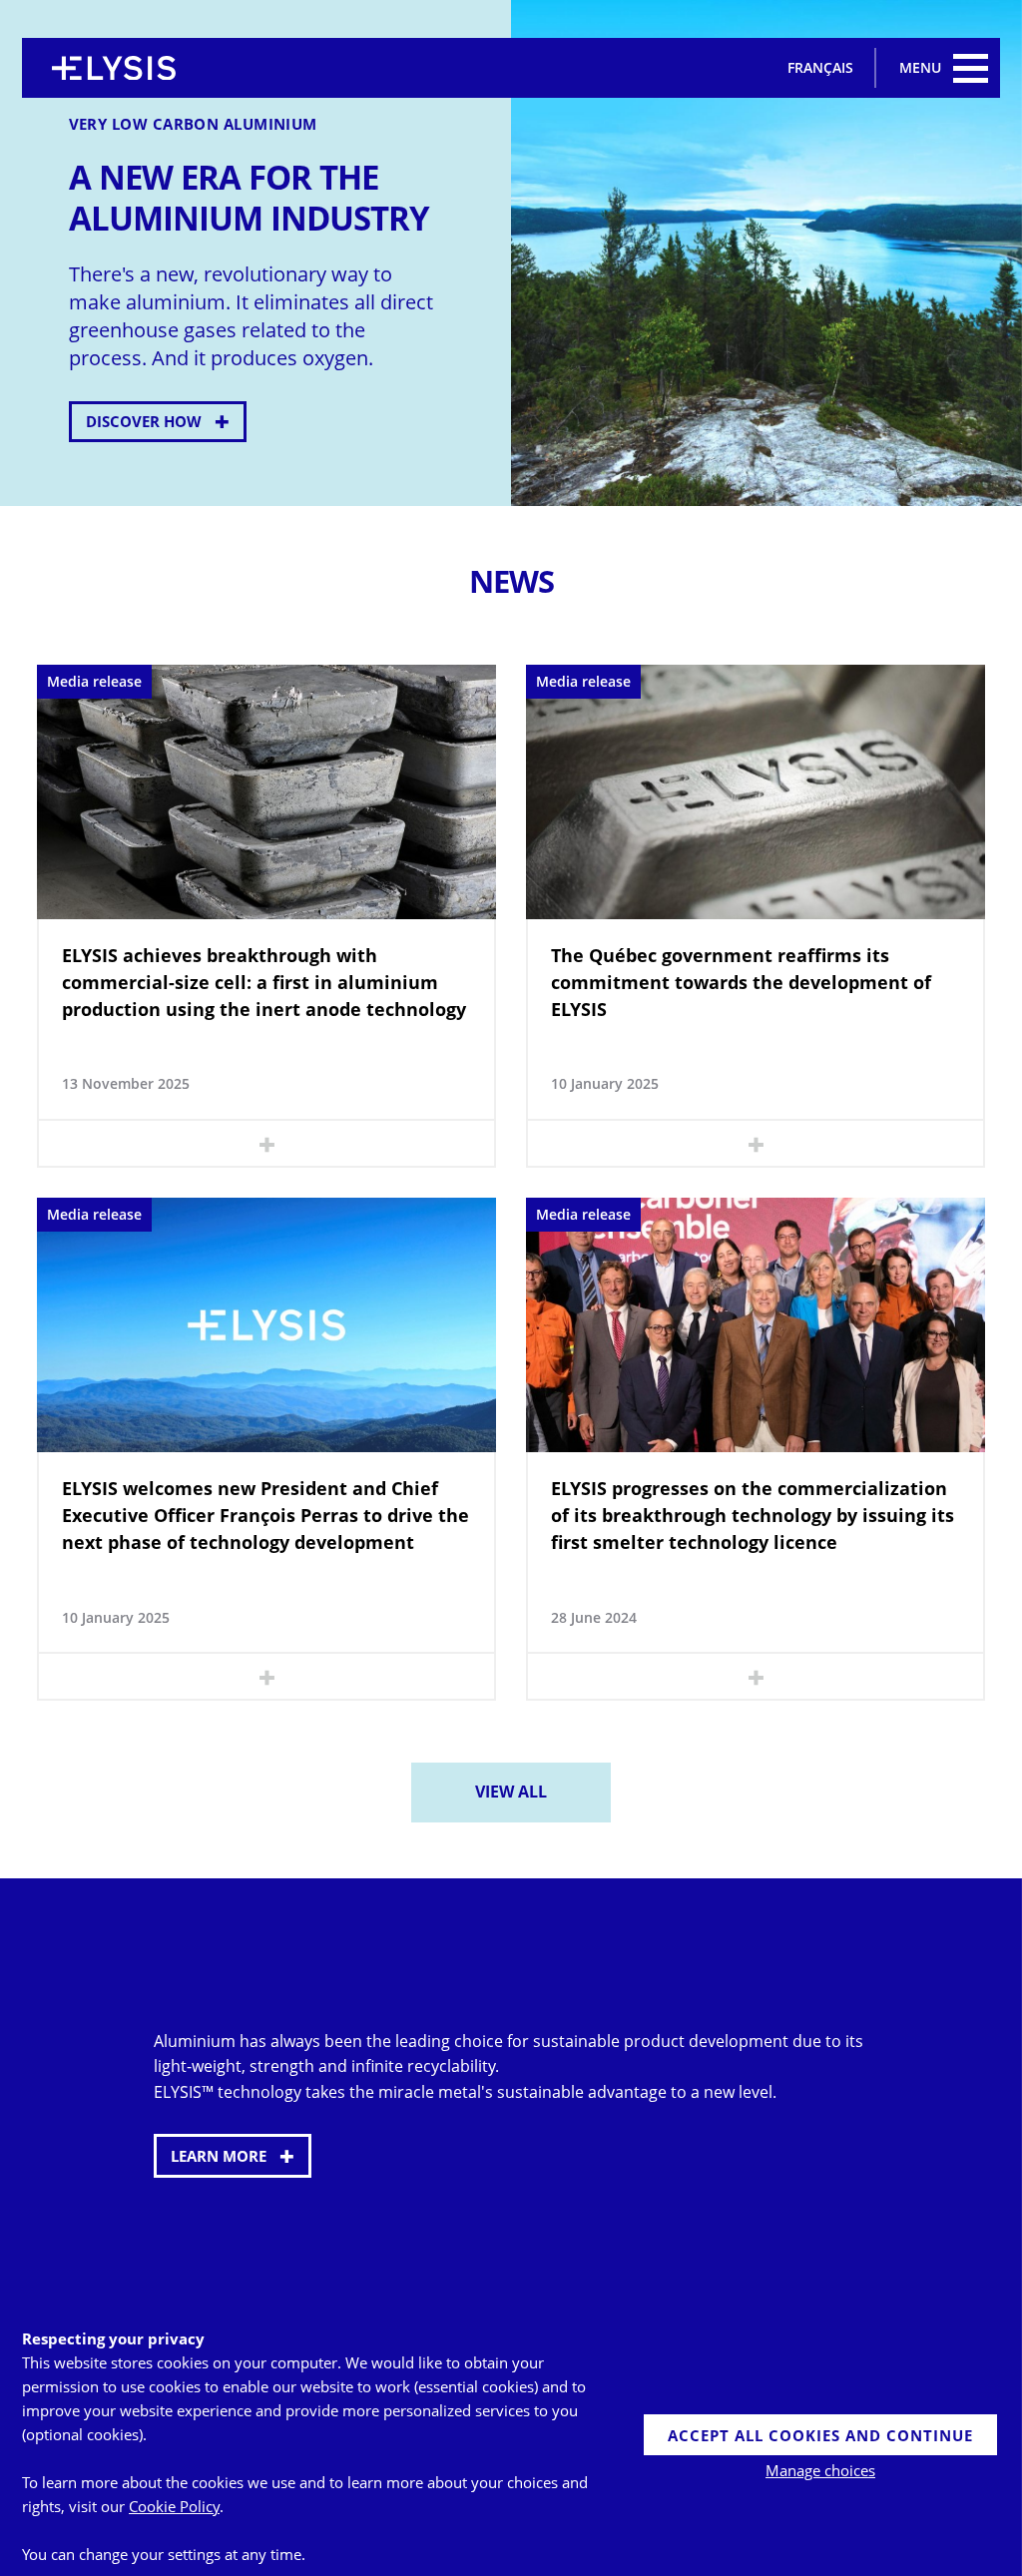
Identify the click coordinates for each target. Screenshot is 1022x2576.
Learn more (219, 2156)
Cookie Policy (174, 2506)
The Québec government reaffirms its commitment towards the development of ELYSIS (741, 982)
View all (511, 1792)
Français (820, 67)
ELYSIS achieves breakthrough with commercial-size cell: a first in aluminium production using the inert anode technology (264, 982)
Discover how (144, 421)
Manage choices (820, 2470)
